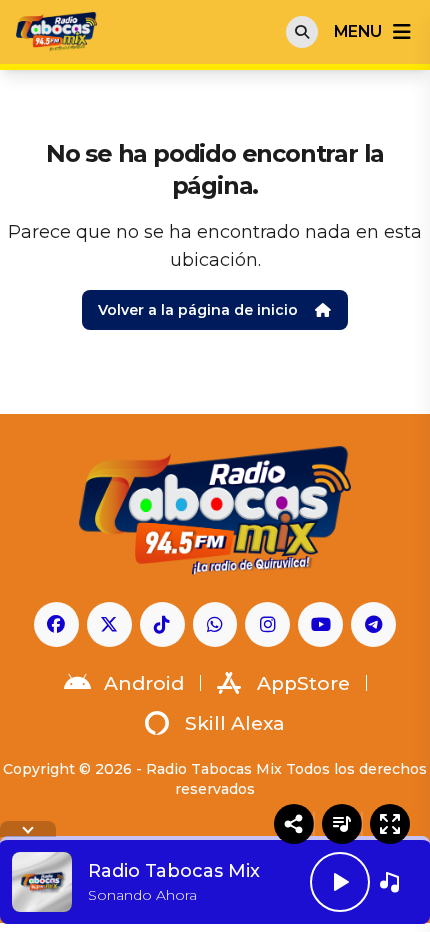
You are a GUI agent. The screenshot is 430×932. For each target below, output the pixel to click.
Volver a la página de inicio (198, 310)
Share (294, 824)
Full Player (390, 824)
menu (357, 31)
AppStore (303, 683)
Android (144, 683)
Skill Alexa (235, 723)
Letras (342, 824)
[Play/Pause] (340, 882)
